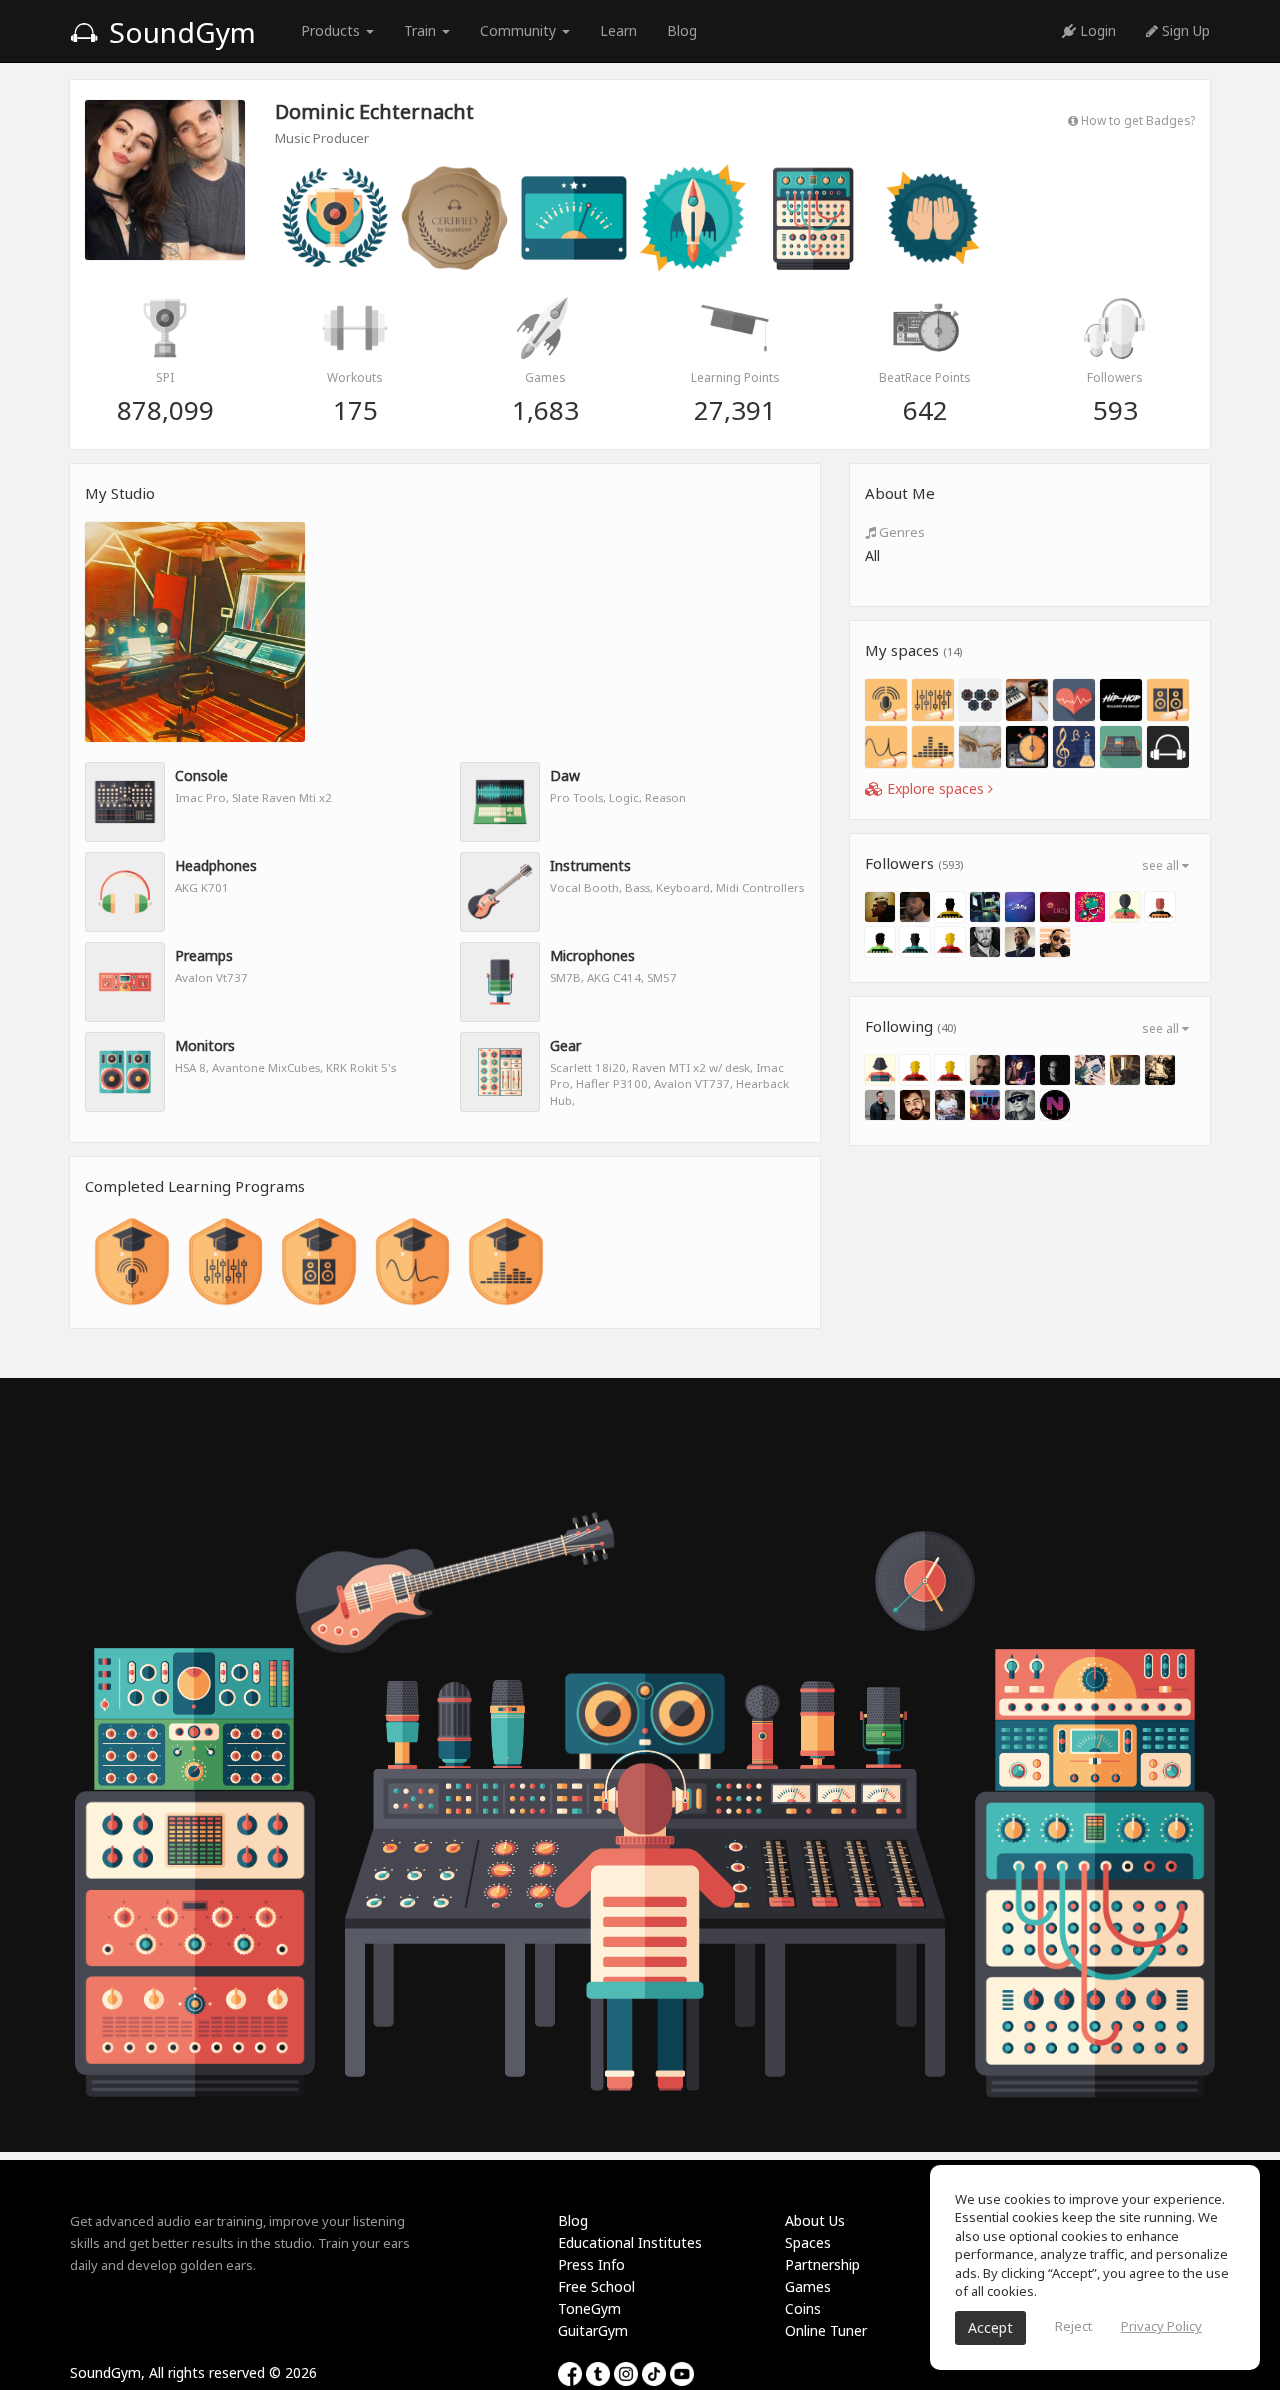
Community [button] (520, 30)
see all (1162, 865)
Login (1096, 30)
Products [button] (332, 30)
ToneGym (589, 2308)
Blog (682, 30)
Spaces (808, 2242)
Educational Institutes (630, 2242)
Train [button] (422, 30)
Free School (596, 2286)
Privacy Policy (1161, 2326)
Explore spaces (935, 788)
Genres (900, 532)
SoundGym (179, 32)
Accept (990, 2327)
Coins (803, 2308)
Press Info (591, 2264)
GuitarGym (593, 2330)
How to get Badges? (1136, 120)
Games (808, 2286)
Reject (1073, 2326)
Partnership (822, 2264)
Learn (618, 30)
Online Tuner (826, 2330)
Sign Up (1184, 30)
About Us (815, 2220)
